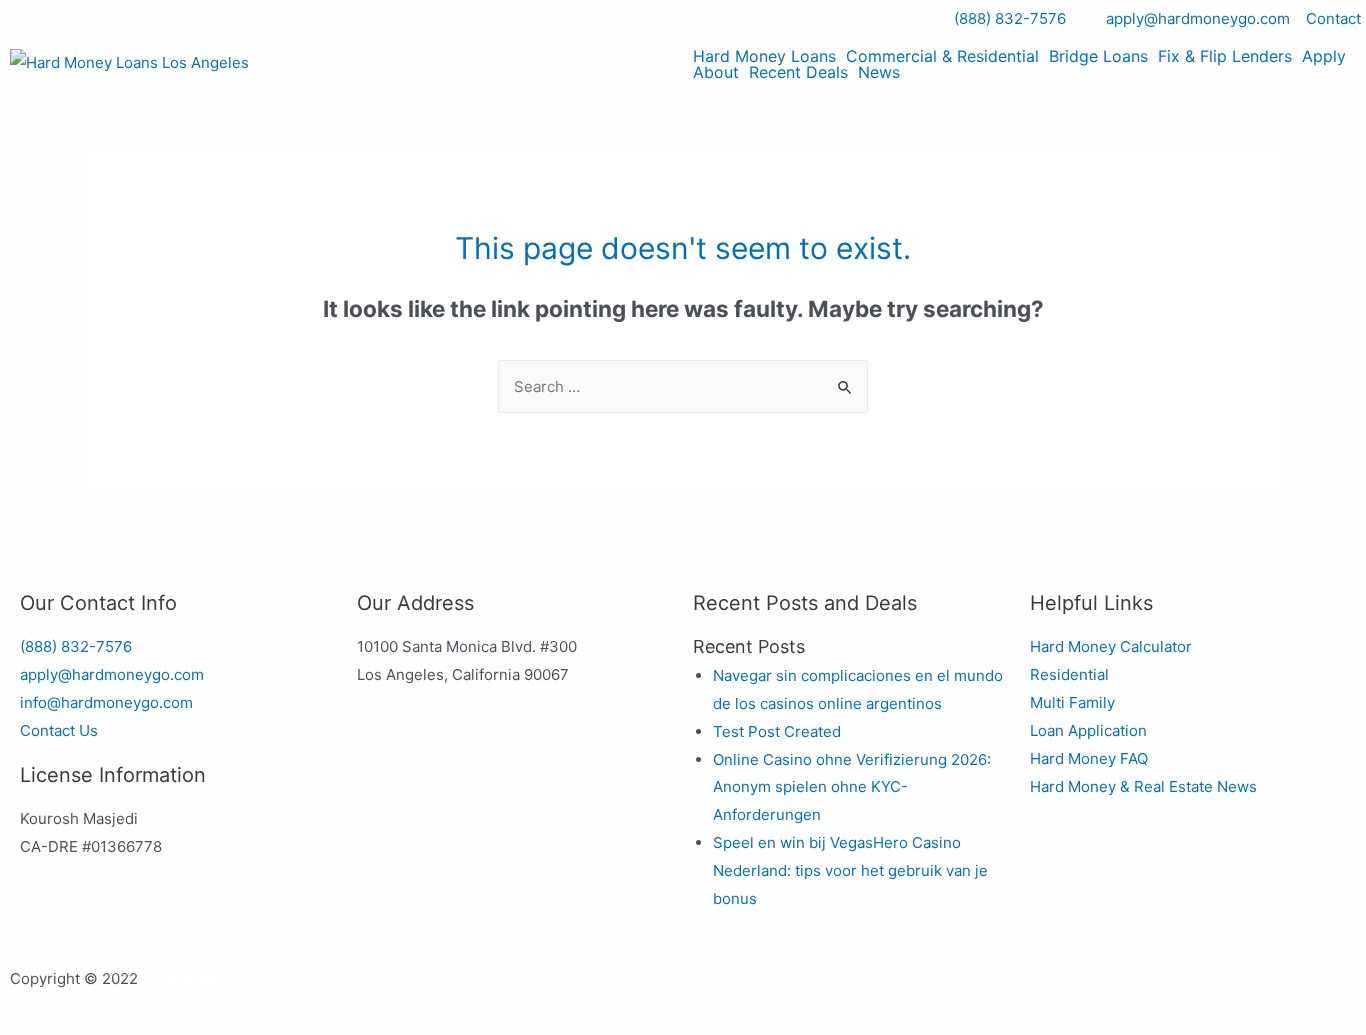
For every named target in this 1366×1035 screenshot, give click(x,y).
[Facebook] (718, 990)
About (716, 72)
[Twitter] (772, 990)
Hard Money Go (198, 978)
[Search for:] (683, 386)
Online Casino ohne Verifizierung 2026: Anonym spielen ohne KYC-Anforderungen (852, 787)
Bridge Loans (1098, 56)
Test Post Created (777, 731)
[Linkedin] (880, 990)
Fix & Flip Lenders (1225, 56)
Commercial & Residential (942, 56)
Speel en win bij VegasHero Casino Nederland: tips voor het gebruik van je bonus (850, 870)
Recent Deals (798, 72)
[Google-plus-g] (826, 990)
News (879, 72)
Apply (1324, 56)
